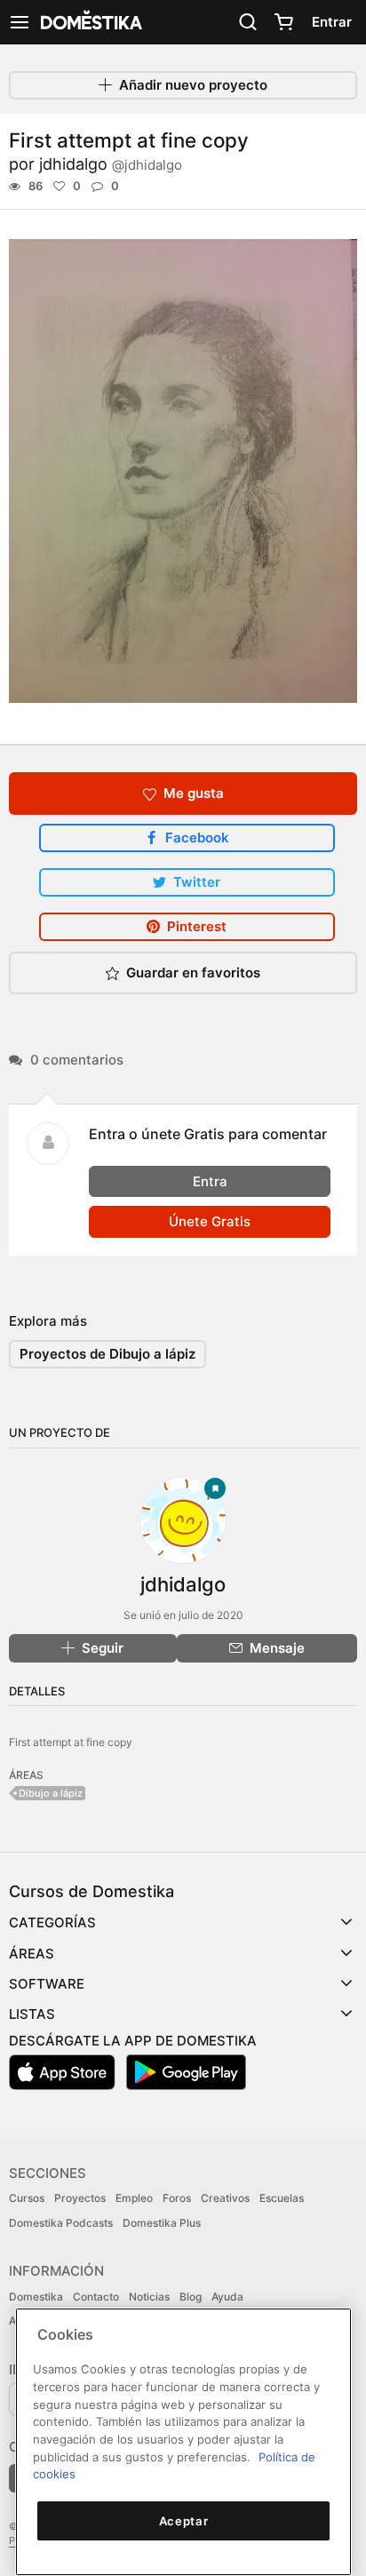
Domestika (36, 2297)
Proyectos (80, 2198)
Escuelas (282, 2198)
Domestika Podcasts (61, 2223)
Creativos (225, 2198)
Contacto (96, 2297)
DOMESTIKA (90, 22)
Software (47, 1984)
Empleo (134, 2198)
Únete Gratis (210, 1221)
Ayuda (227, 2297)
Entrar (332, 22)
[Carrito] (283, 22)
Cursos (27, 2198)
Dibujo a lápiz (51, 1793)
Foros (177, 2198)
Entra (210, 1181)
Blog (191, 2297)
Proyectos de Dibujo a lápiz (107, 1354)
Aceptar (184, 2521)
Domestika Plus (162, 2223)
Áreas (32, 1954)
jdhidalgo (111, 164)
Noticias (149, 2297)
